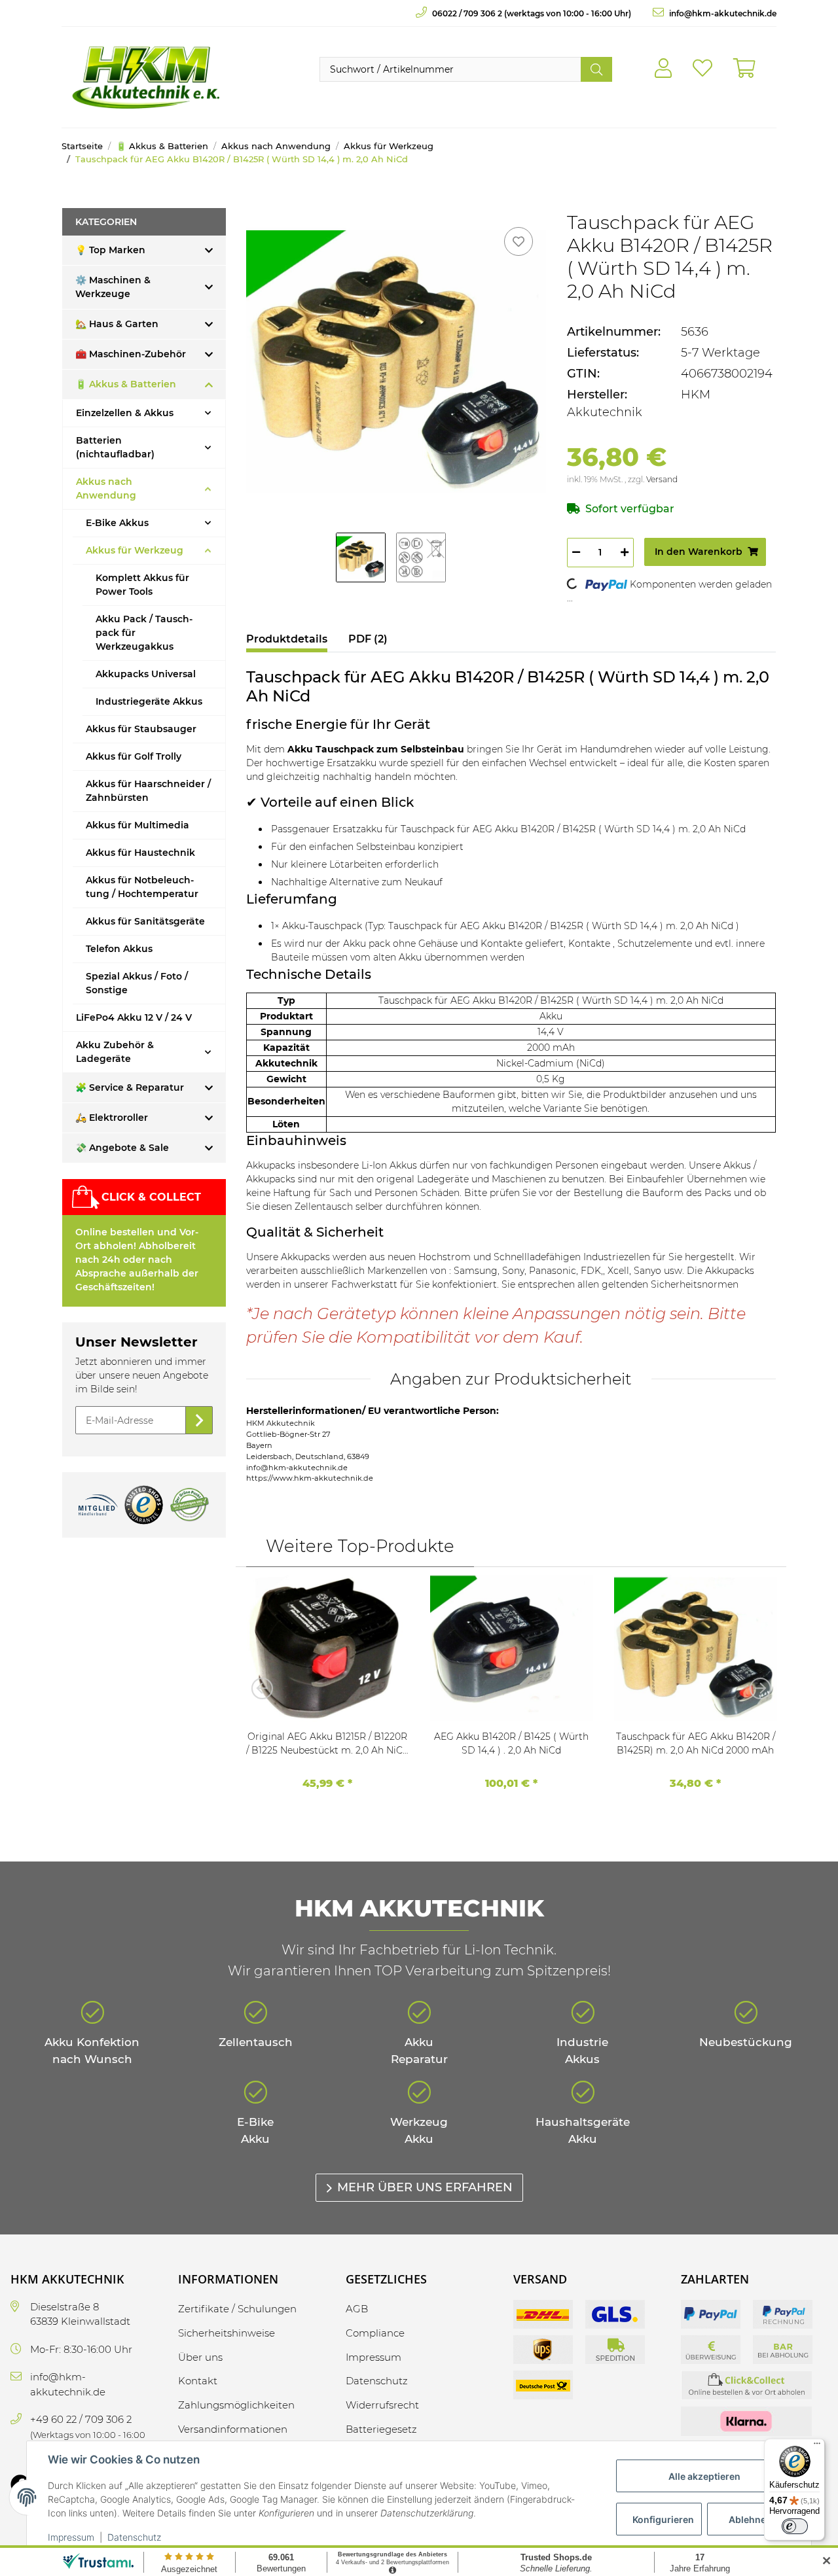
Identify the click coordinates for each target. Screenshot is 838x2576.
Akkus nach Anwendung (106, 488)
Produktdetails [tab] (287, 639)
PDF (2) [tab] (368, 639)
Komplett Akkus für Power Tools (142, 585)
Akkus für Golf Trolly (134, 756)
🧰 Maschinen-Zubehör (131, 354)
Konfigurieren (663, 2519)
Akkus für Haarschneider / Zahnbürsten (148, 791)
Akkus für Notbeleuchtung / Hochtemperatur (142, 887)
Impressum (71, 2537)
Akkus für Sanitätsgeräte (145, 921)
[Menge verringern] (576, 553)
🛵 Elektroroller (112, 1118)
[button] (663, 69)
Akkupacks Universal (146, 674)
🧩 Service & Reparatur (130, 1087)
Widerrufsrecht (382, 2405)
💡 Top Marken (110, 250)
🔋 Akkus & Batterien (126, 384)
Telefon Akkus (119, 949)
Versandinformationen (233, 2429)
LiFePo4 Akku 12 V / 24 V (134, 1017)
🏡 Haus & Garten (117, 324)
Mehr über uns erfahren (425, 2187)
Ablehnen (750, 2519)
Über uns (200, 2357)
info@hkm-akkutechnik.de (722, 13)
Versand (662, 479)
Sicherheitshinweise (227, 2333)
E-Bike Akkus (117, 523)
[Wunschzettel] (702, 69)
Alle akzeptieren (704, 2476)
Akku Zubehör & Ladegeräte (115, 1052)
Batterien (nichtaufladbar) (115, 447)
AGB (357, 2309)
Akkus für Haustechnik (140, 853)
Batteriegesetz (381, 2429)
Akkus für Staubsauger (141, 729)
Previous (266, 1688)
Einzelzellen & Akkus (125, 413)
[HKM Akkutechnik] (146, 77)
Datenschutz (134, 2537)
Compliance (375, 2333)
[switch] (795, 2526)
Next (756, 1688)
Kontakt (198, 2381)
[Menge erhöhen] (625, 553)
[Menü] (817, 2446)
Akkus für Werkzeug (135, 550)
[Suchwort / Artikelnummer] (596, 69)
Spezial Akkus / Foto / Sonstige (137, 983)
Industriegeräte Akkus (149, 701)
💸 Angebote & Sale (122, 1148)
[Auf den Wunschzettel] (519, 241)
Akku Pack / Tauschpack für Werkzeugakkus (144, 633)
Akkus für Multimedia (137, 825)
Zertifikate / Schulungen (237, 2309)
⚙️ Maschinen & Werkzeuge (113, 287)
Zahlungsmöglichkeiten (236, 2405)
